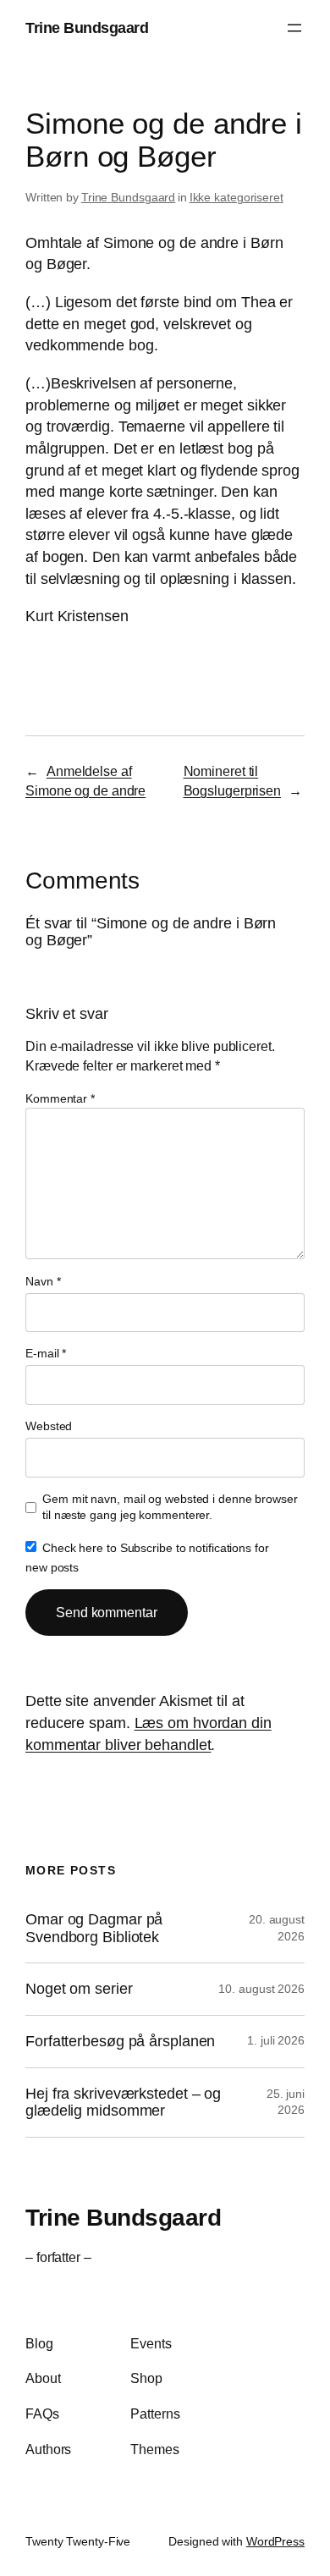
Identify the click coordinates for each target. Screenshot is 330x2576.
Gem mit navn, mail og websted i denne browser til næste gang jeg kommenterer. (170, 1507)
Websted (49, 1426)
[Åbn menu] (294, 28)
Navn (43, 1281)
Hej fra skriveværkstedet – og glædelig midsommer (123, 2103)
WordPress (275, 2541)
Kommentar (60, 1098)
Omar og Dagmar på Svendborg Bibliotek (94, 1928)
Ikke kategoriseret (236, 197)
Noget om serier (79, 1989)
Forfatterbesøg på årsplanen (120, 2041)
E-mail (46, 1353)
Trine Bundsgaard (87, 28)
